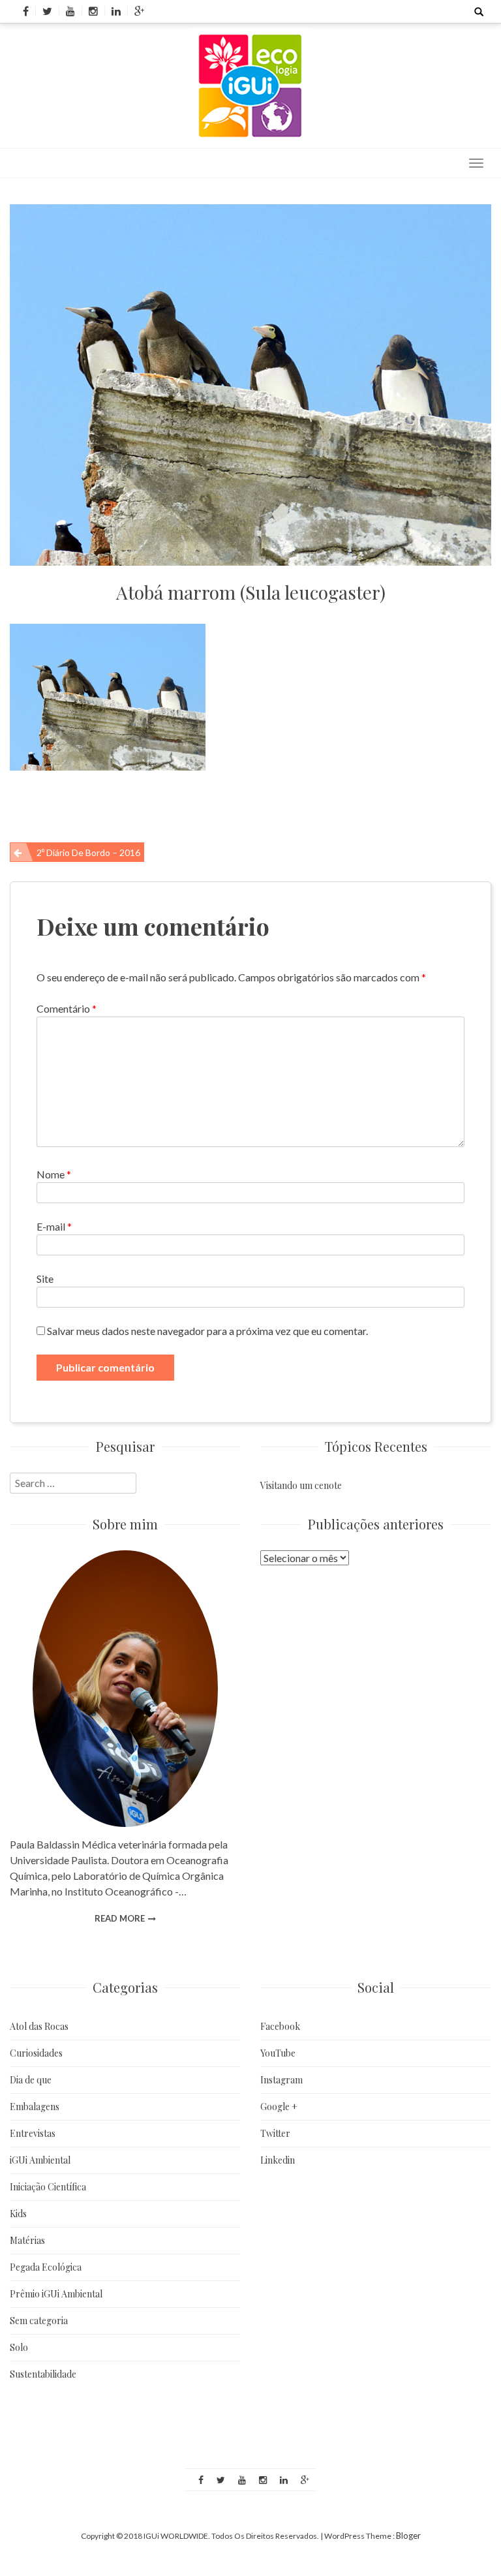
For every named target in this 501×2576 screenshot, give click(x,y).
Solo (19, 2347)
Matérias (27, 2240)
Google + (279, 2107)
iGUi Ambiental (40, 2160)
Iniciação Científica (48, 2187)
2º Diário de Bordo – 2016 (88, 852)
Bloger (408, 2536)
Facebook (280, 2026)
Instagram (281, 2080)
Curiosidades (36, 2053)
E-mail (54, 1226)
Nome (54, 1174)
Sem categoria (39, 2321)
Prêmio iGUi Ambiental (56, 2294)
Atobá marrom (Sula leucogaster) (251, 592)
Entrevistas (33, 2133)
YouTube (278, 2053)
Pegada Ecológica (46, 2267)
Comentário (67, 1008)
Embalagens (35, 2107)
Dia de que (31, 2080)
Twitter (275, 2133)
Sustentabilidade (43, 2374)
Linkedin (278, 2160)
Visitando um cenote (301, 1485)
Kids (18, 2214)
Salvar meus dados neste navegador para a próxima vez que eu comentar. (207, 1331)
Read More (120, 1918)
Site (45, 1279)
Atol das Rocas (39, 2026)
